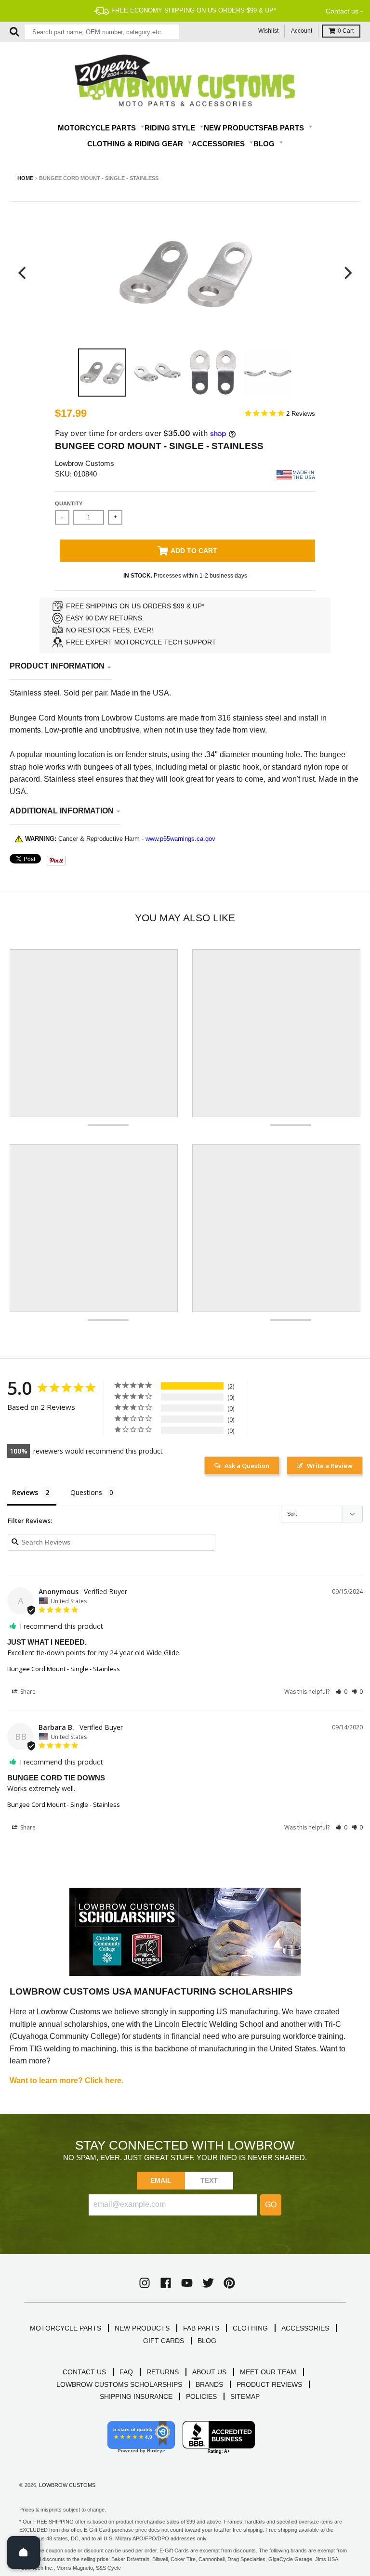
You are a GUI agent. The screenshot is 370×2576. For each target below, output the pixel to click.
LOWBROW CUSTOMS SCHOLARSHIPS (119, 2384)
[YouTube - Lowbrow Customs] (187, 2283)
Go (271, 2205)
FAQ (126, 2372)
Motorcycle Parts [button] (98, 128)
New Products (234, 128)
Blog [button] (265, 144)
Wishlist (268, 31)
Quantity (69, 503)
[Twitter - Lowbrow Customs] (208, 2283)
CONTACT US (84, 2372)
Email (161, 2180)
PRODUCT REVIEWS (269, 2384)
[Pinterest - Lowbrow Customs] (229, 2283)
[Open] (24, 2552)
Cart (346, 31)
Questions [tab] (86, 1492)
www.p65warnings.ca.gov (180, 839)
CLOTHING (250, 2328)
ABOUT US (209, 2372)
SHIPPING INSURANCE (136, 2396)
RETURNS (163, 2372)
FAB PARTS (201, 2328)
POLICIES (201, 2396)
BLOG (207, 2341)
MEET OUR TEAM (268, 2372)
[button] (341, 1692)
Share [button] (27, 1692)
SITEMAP (245, 2396)
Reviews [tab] (25, 1492)
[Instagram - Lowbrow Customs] (145, 2283)
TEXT (209, 2180)
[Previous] (23, 273)
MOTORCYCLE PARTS (66, 2328)
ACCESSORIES (305, 2328)
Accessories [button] (219, 144)
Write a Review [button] (330, 1466)
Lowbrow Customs (85, 463)
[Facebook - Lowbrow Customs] (166, 2283)
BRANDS (209, 2384)
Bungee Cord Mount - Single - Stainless (64, 1669)
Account (302, 31)
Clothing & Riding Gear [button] (136, 144)
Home (25, 178)
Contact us (342, 11)
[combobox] (102, 32)
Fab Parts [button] (285, 128)
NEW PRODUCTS (142, 2328)
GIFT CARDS (164, 2341)
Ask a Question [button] (247, 1466)
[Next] (347, 273)
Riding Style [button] (171, 128)
